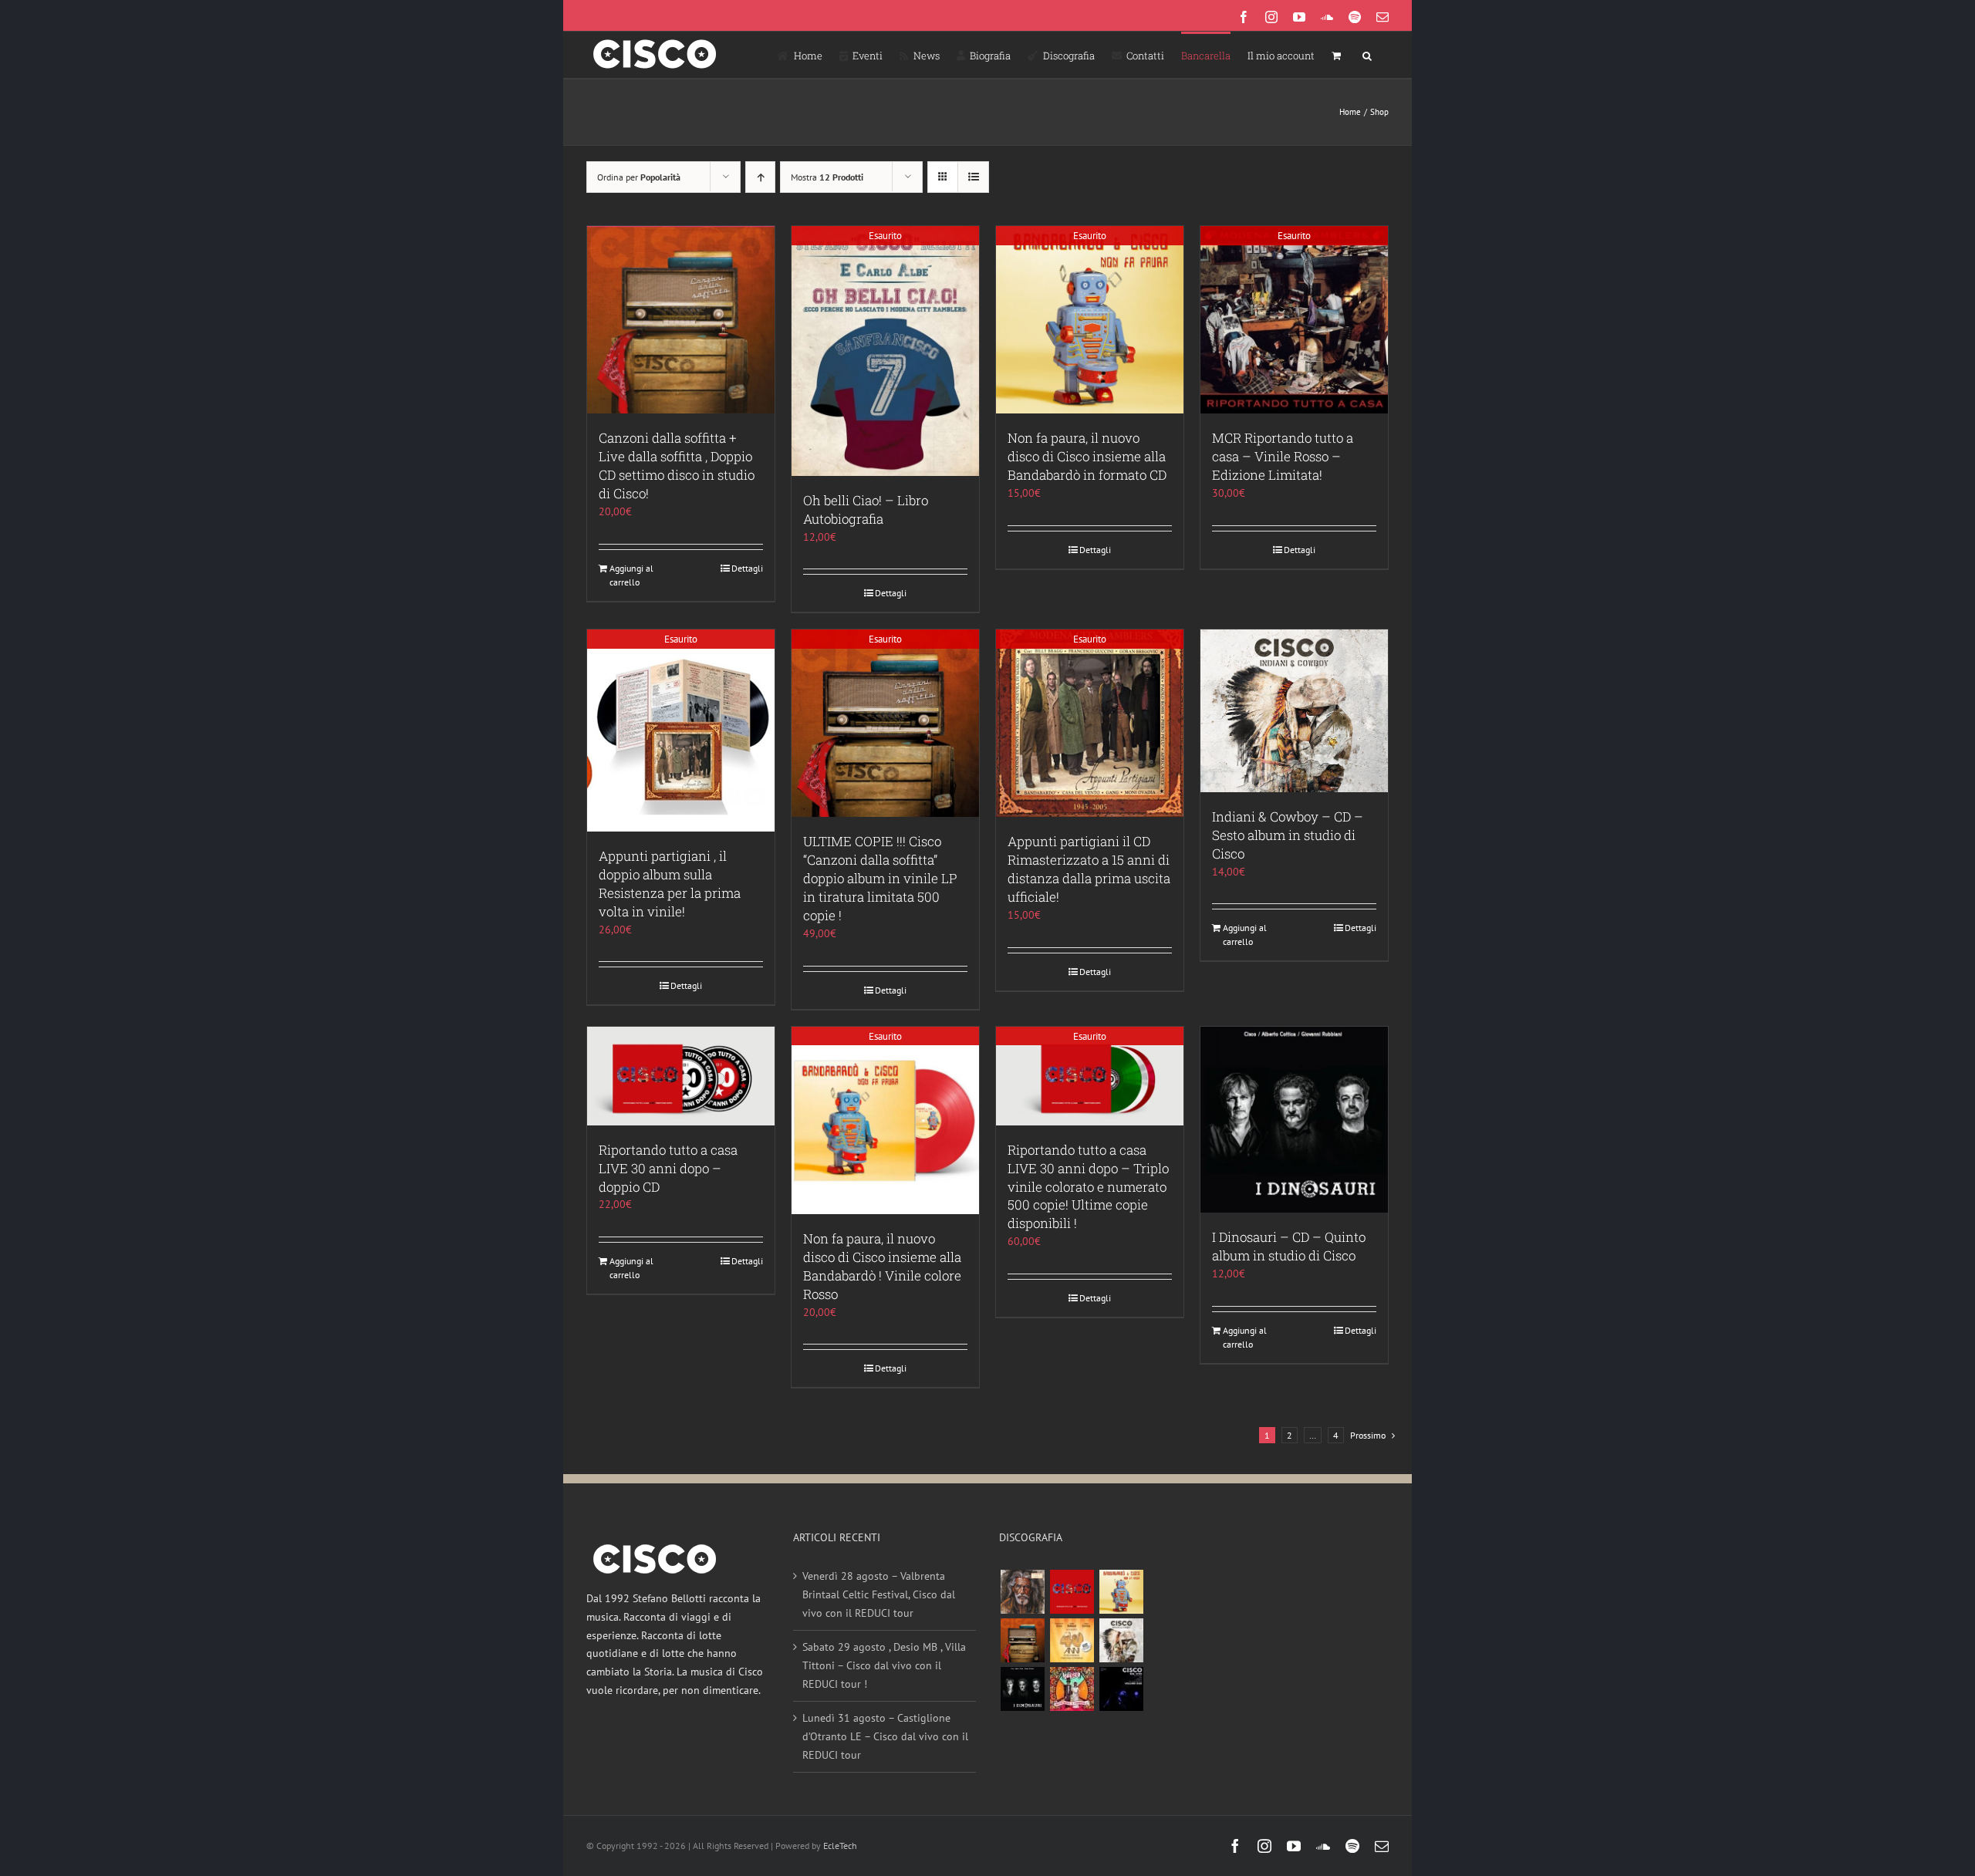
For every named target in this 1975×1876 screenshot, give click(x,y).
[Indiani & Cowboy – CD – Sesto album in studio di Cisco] (1294, 710)
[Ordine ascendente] (760, 177)
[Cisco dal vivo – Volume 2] (1121, 1689)
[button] (1367, 55)
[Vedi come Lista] (973, 177)
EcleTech (840, 1846)
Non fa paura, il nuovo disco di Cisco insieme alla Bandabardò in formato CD (1087, 456)
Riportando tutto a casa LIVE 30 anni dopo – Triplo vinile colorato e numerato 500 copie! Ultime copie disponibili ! (1088, 1187)
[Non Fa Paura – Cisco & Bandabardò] (1121, 1592)
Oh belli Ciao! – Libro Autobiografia (866, 509)
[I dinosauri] (1022, 1689)
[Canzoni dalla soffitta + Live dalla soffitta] (1022, 1640)
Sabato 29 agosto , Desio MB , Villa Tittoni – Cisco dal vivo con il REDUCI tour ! (884, 1665)
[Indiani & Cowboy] (1121, 1640)
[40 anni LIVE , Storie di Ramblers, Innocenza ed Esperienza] (1072, 1640)
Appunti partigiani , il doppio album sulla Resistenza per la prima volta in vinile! (670, 884)
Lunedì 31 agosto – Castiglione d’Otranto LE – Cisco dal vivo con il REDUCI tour (885, 1736)
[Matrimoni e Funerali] (1072, 1689)
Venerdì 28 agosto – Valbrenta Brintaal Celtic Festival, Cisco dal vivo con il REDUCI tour (879, 1594)
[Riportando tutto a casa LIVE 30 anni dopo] (1072, 1592)
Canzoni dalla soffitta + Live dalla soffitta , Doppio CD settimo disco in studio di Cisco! (677, 466)
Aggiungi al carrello (631, 575)
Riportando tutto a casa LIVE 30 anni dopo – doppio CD (668, 1168)
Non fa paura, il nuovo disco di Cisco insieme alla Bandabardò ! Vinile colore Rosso (882, 1266)
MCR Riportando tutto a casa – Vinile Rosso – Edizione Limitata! (1283, 456)
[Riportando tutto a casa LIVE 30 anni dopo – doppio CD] (681, 1076)
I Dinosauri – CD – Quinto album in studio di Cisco (1289, 1246)
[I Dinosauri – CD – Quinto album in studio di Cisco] (1294, 1120)
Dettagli (747, 568)
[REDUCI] (1022, 1592)
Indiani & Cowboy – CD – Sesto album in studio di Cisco (1288, 835)
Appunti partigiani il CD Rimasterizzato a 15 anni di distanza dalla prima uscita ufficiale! (1089, 869)
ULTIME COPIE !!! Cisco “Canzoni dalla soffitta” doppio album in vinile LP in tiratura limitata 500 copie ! (880, 878)
